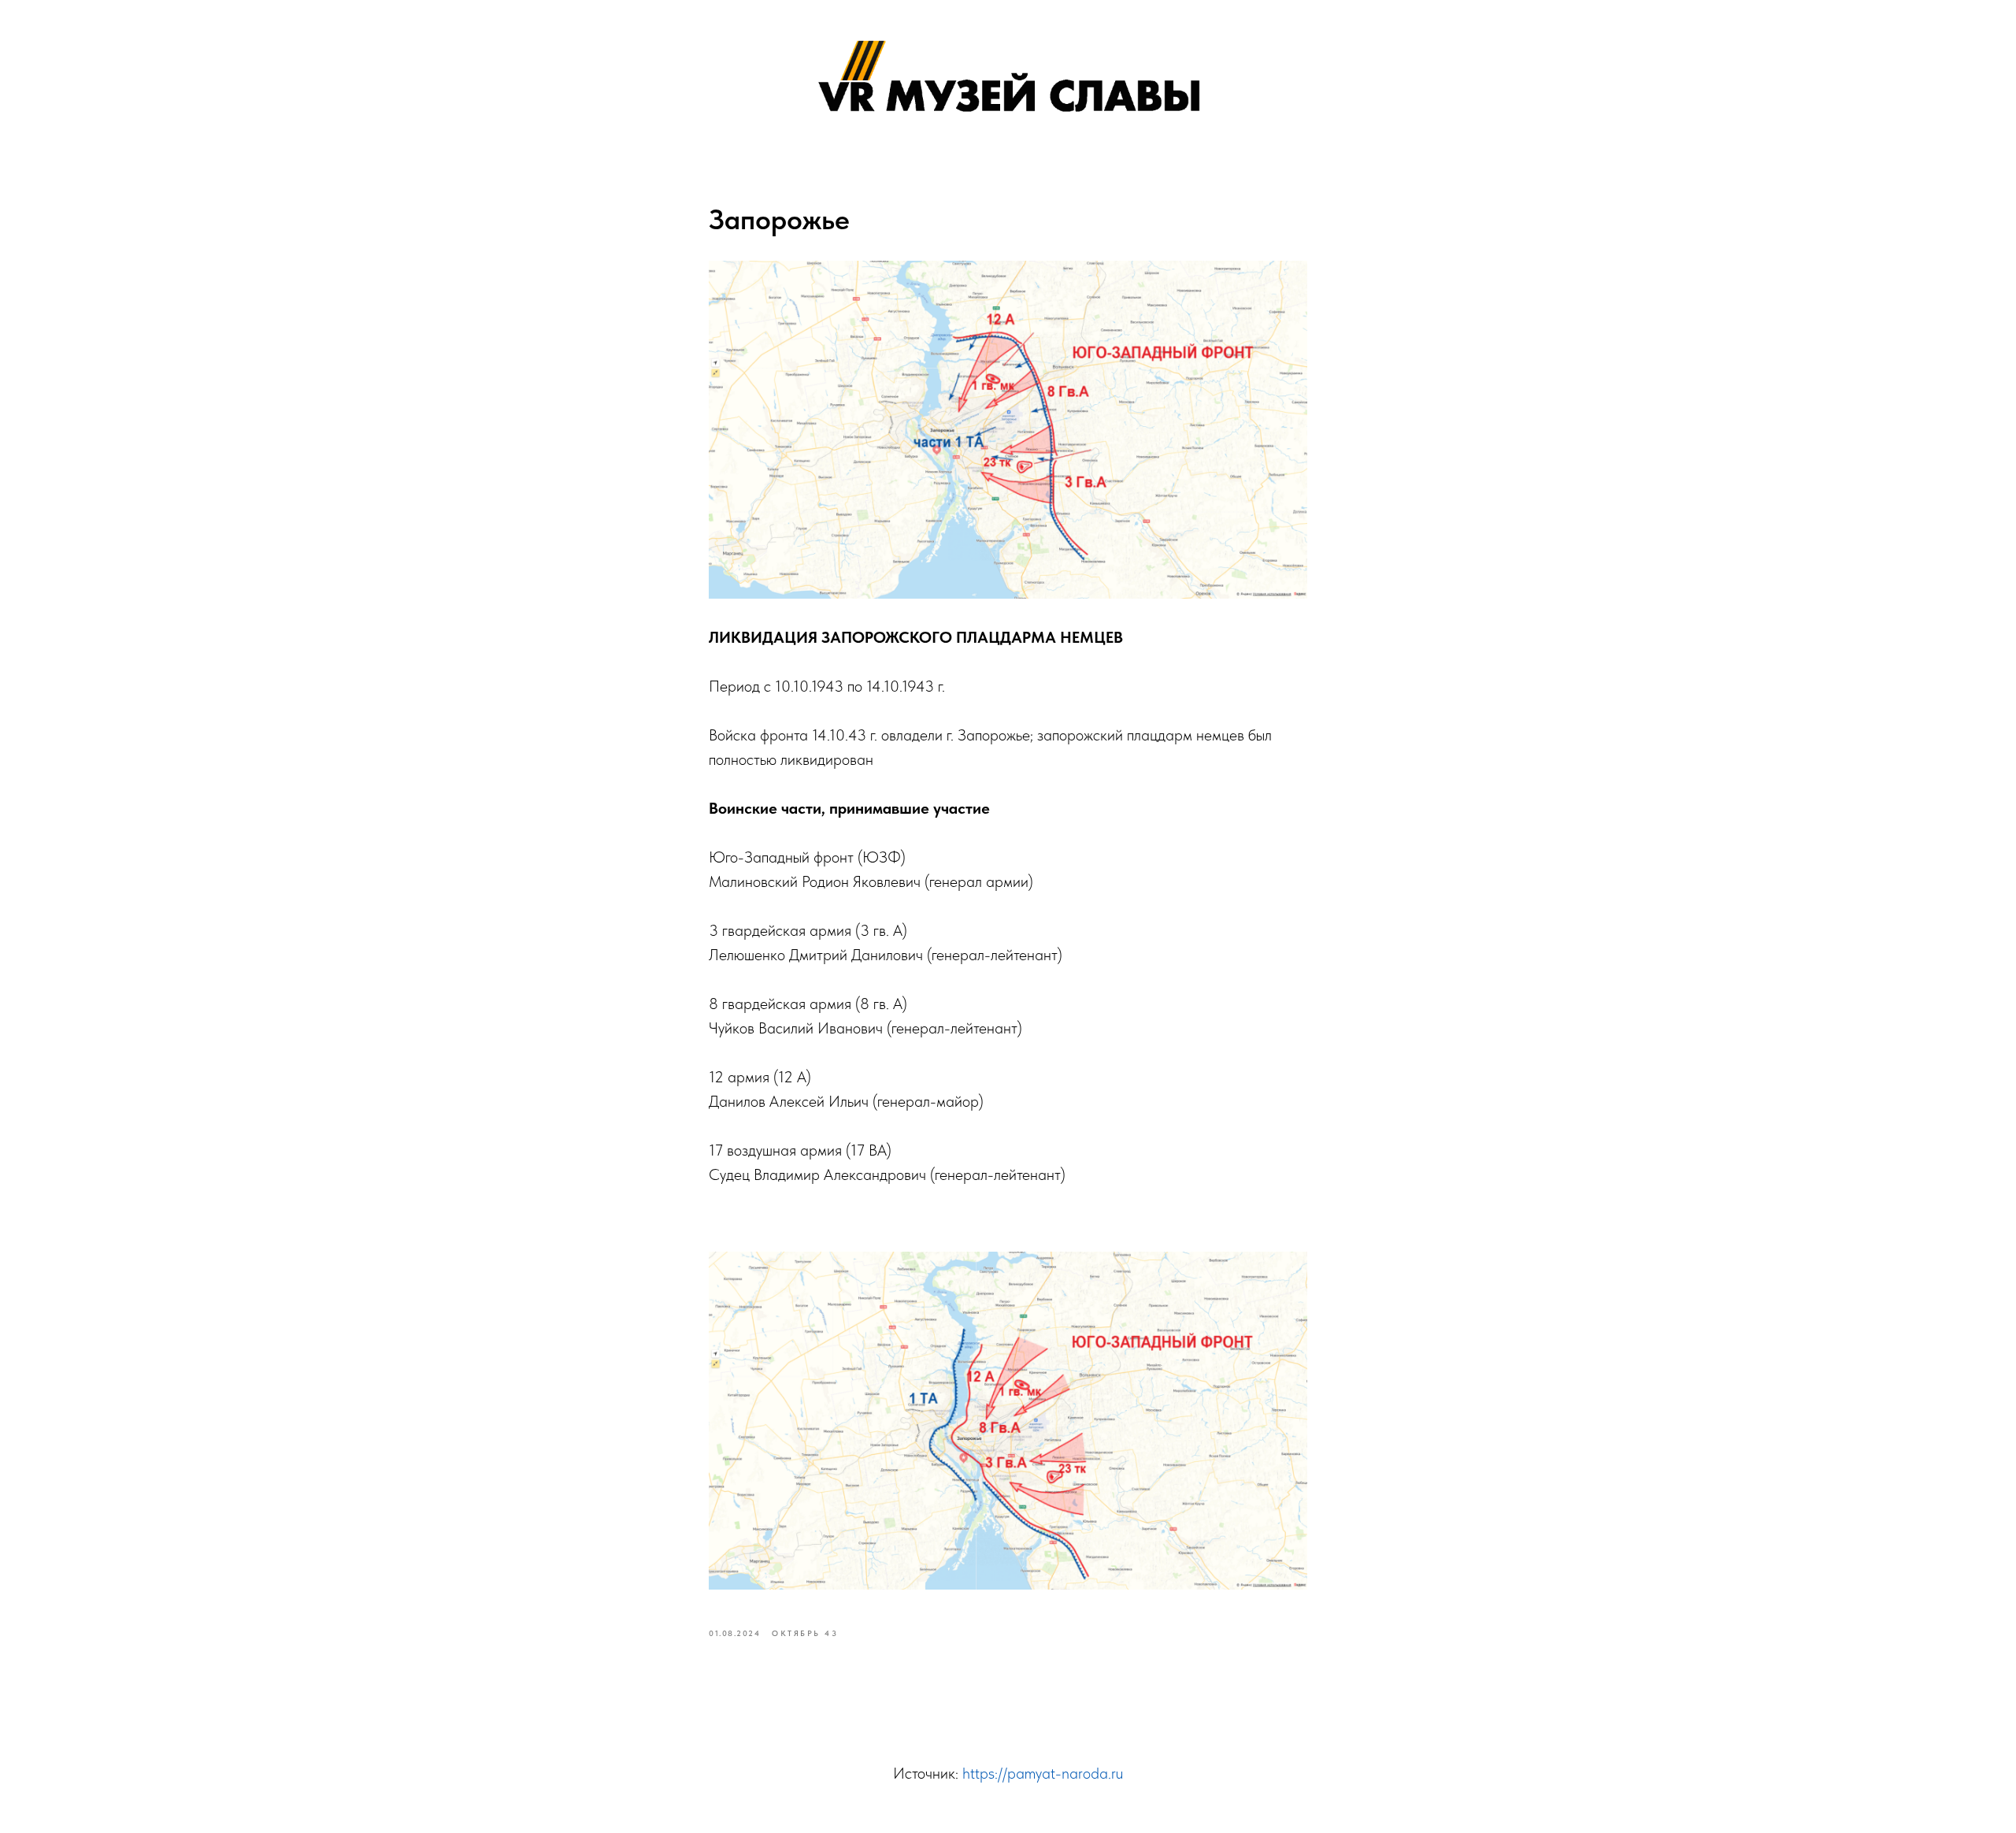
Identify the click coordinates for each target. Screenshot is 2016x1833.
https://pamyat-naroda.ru (1043, 1773)
